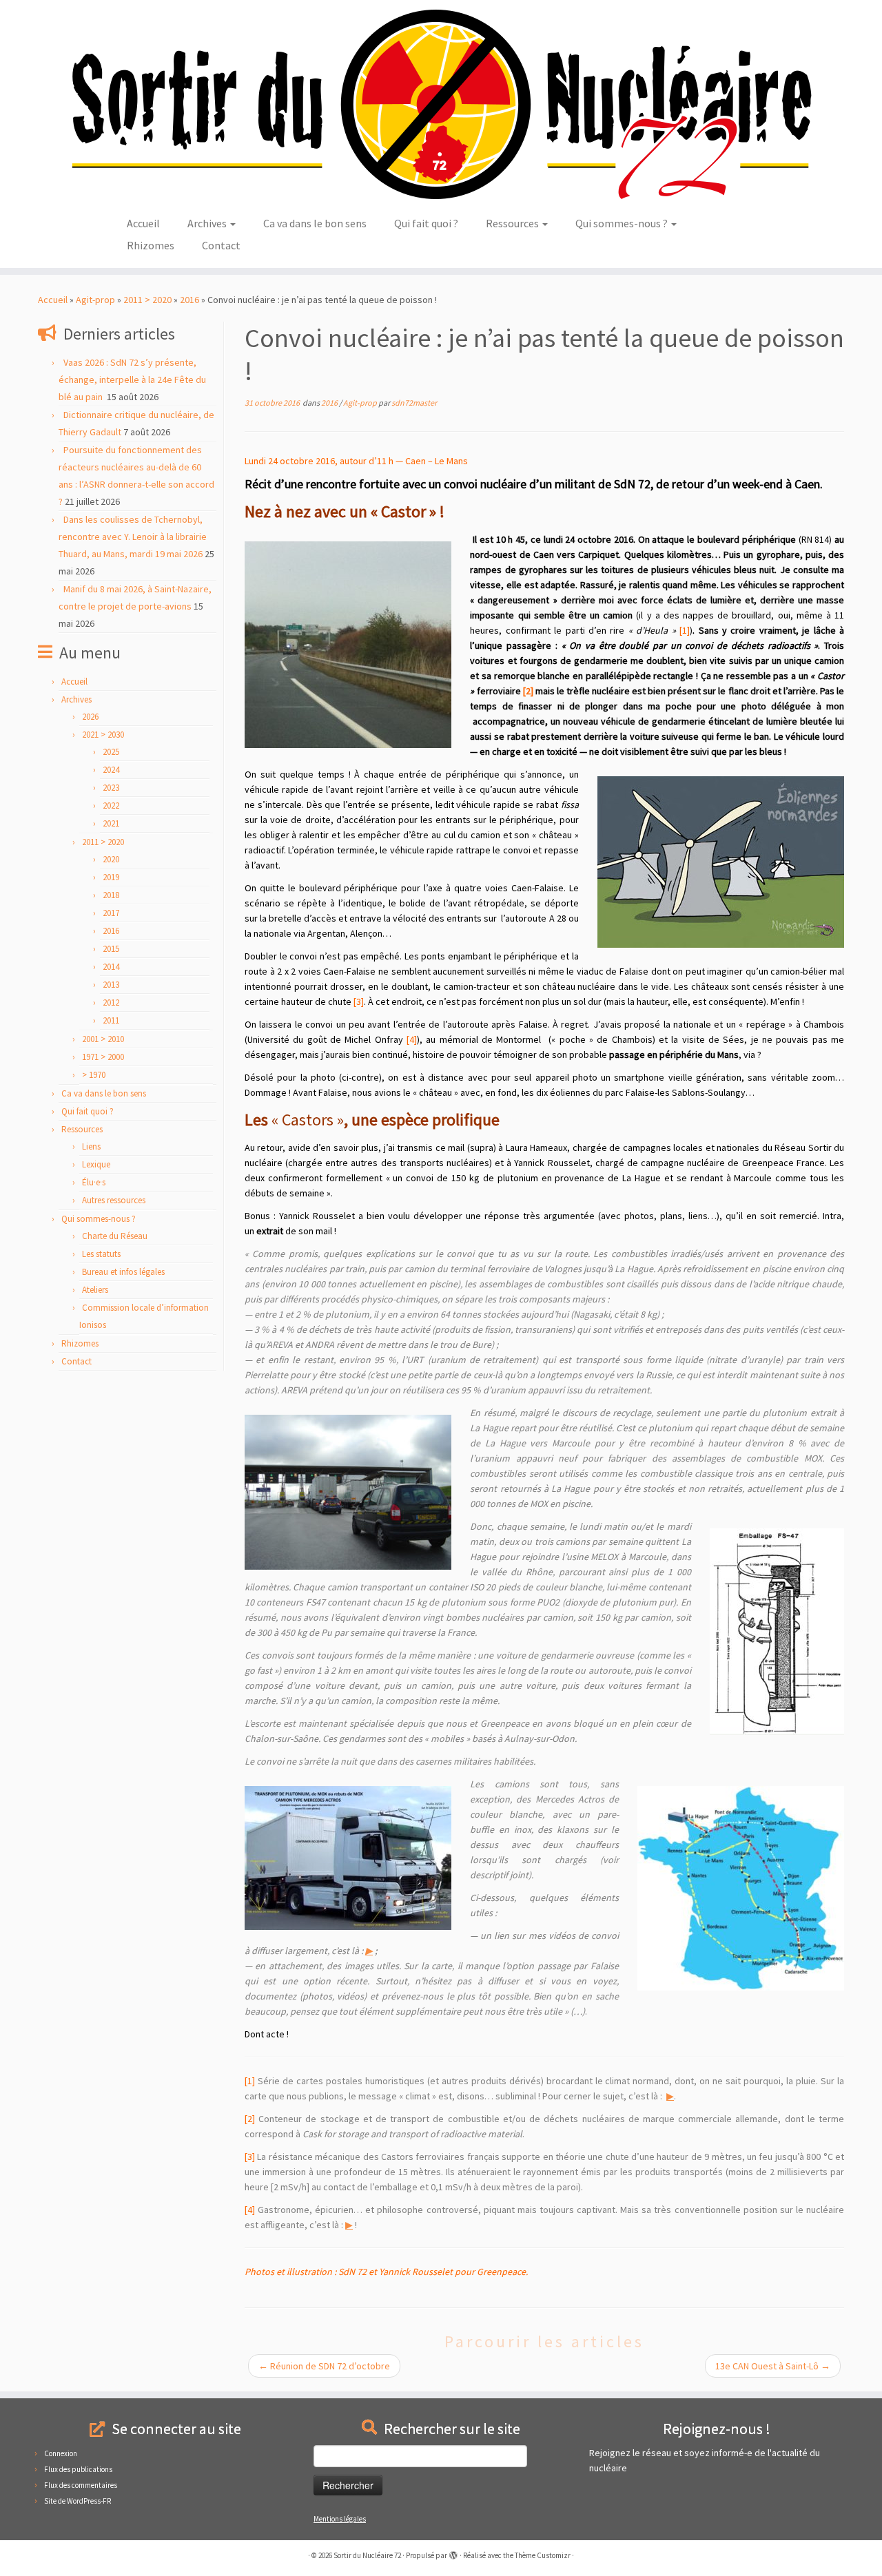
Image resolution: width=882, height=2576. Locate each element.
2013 (111, 985)
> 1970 (94, 1075)
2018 (111, 895)
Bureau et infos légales (123, 1272)
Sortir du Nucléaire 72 (367, 2555)
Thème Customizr (543, 2555)
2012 (111, 1003)
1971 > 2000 (103, 1057)
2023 (111, 788)
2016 (189, 300)
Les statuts (101, 1254)
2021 (111, 823)
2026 (90, 717)
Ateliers (95, 1290)
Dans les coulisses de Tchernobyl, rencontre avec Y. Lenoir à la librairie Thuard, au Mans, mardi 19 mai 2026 (133, 537)
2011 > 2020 (147, 300)
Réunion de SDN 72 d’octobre (324, 2366)
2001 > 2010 (103, 1039)
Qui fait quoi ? (426, 223)
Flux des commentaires (81, 2485)
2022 (111, 806)
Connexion (61, 2453)
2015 (111, 949)
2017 (111, 913)
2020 (111, 859)
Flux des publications (78, 2469)
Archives (208, 223)
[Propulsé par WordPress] (453, 2553)
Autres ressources (114, 1200)
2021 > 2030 (103, 735)
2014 (111, 967)
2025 (111, 752)
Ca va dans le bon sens (315, 223)
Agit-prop (95, 300)
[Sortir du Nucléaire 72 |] (441, 104)
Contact (221, 245)
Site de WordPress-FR (78, 2501)
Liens (91, 1146)
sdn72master (414, 403)
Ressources (513, 223)
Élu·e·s (94, 1182)
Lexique (96, 1164)
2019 (111, 877)
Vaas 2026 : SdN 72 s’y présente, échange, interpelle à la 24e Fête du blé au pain (132, 380)
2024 (111, 770)
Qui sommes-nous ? (623, 223)
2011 (111, 1020)
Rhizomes (151, 245)
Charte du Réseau (115, 1236)
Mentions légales (340, 2519)
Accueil (143, 223)
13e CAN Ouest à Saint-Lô (773, 2366)
